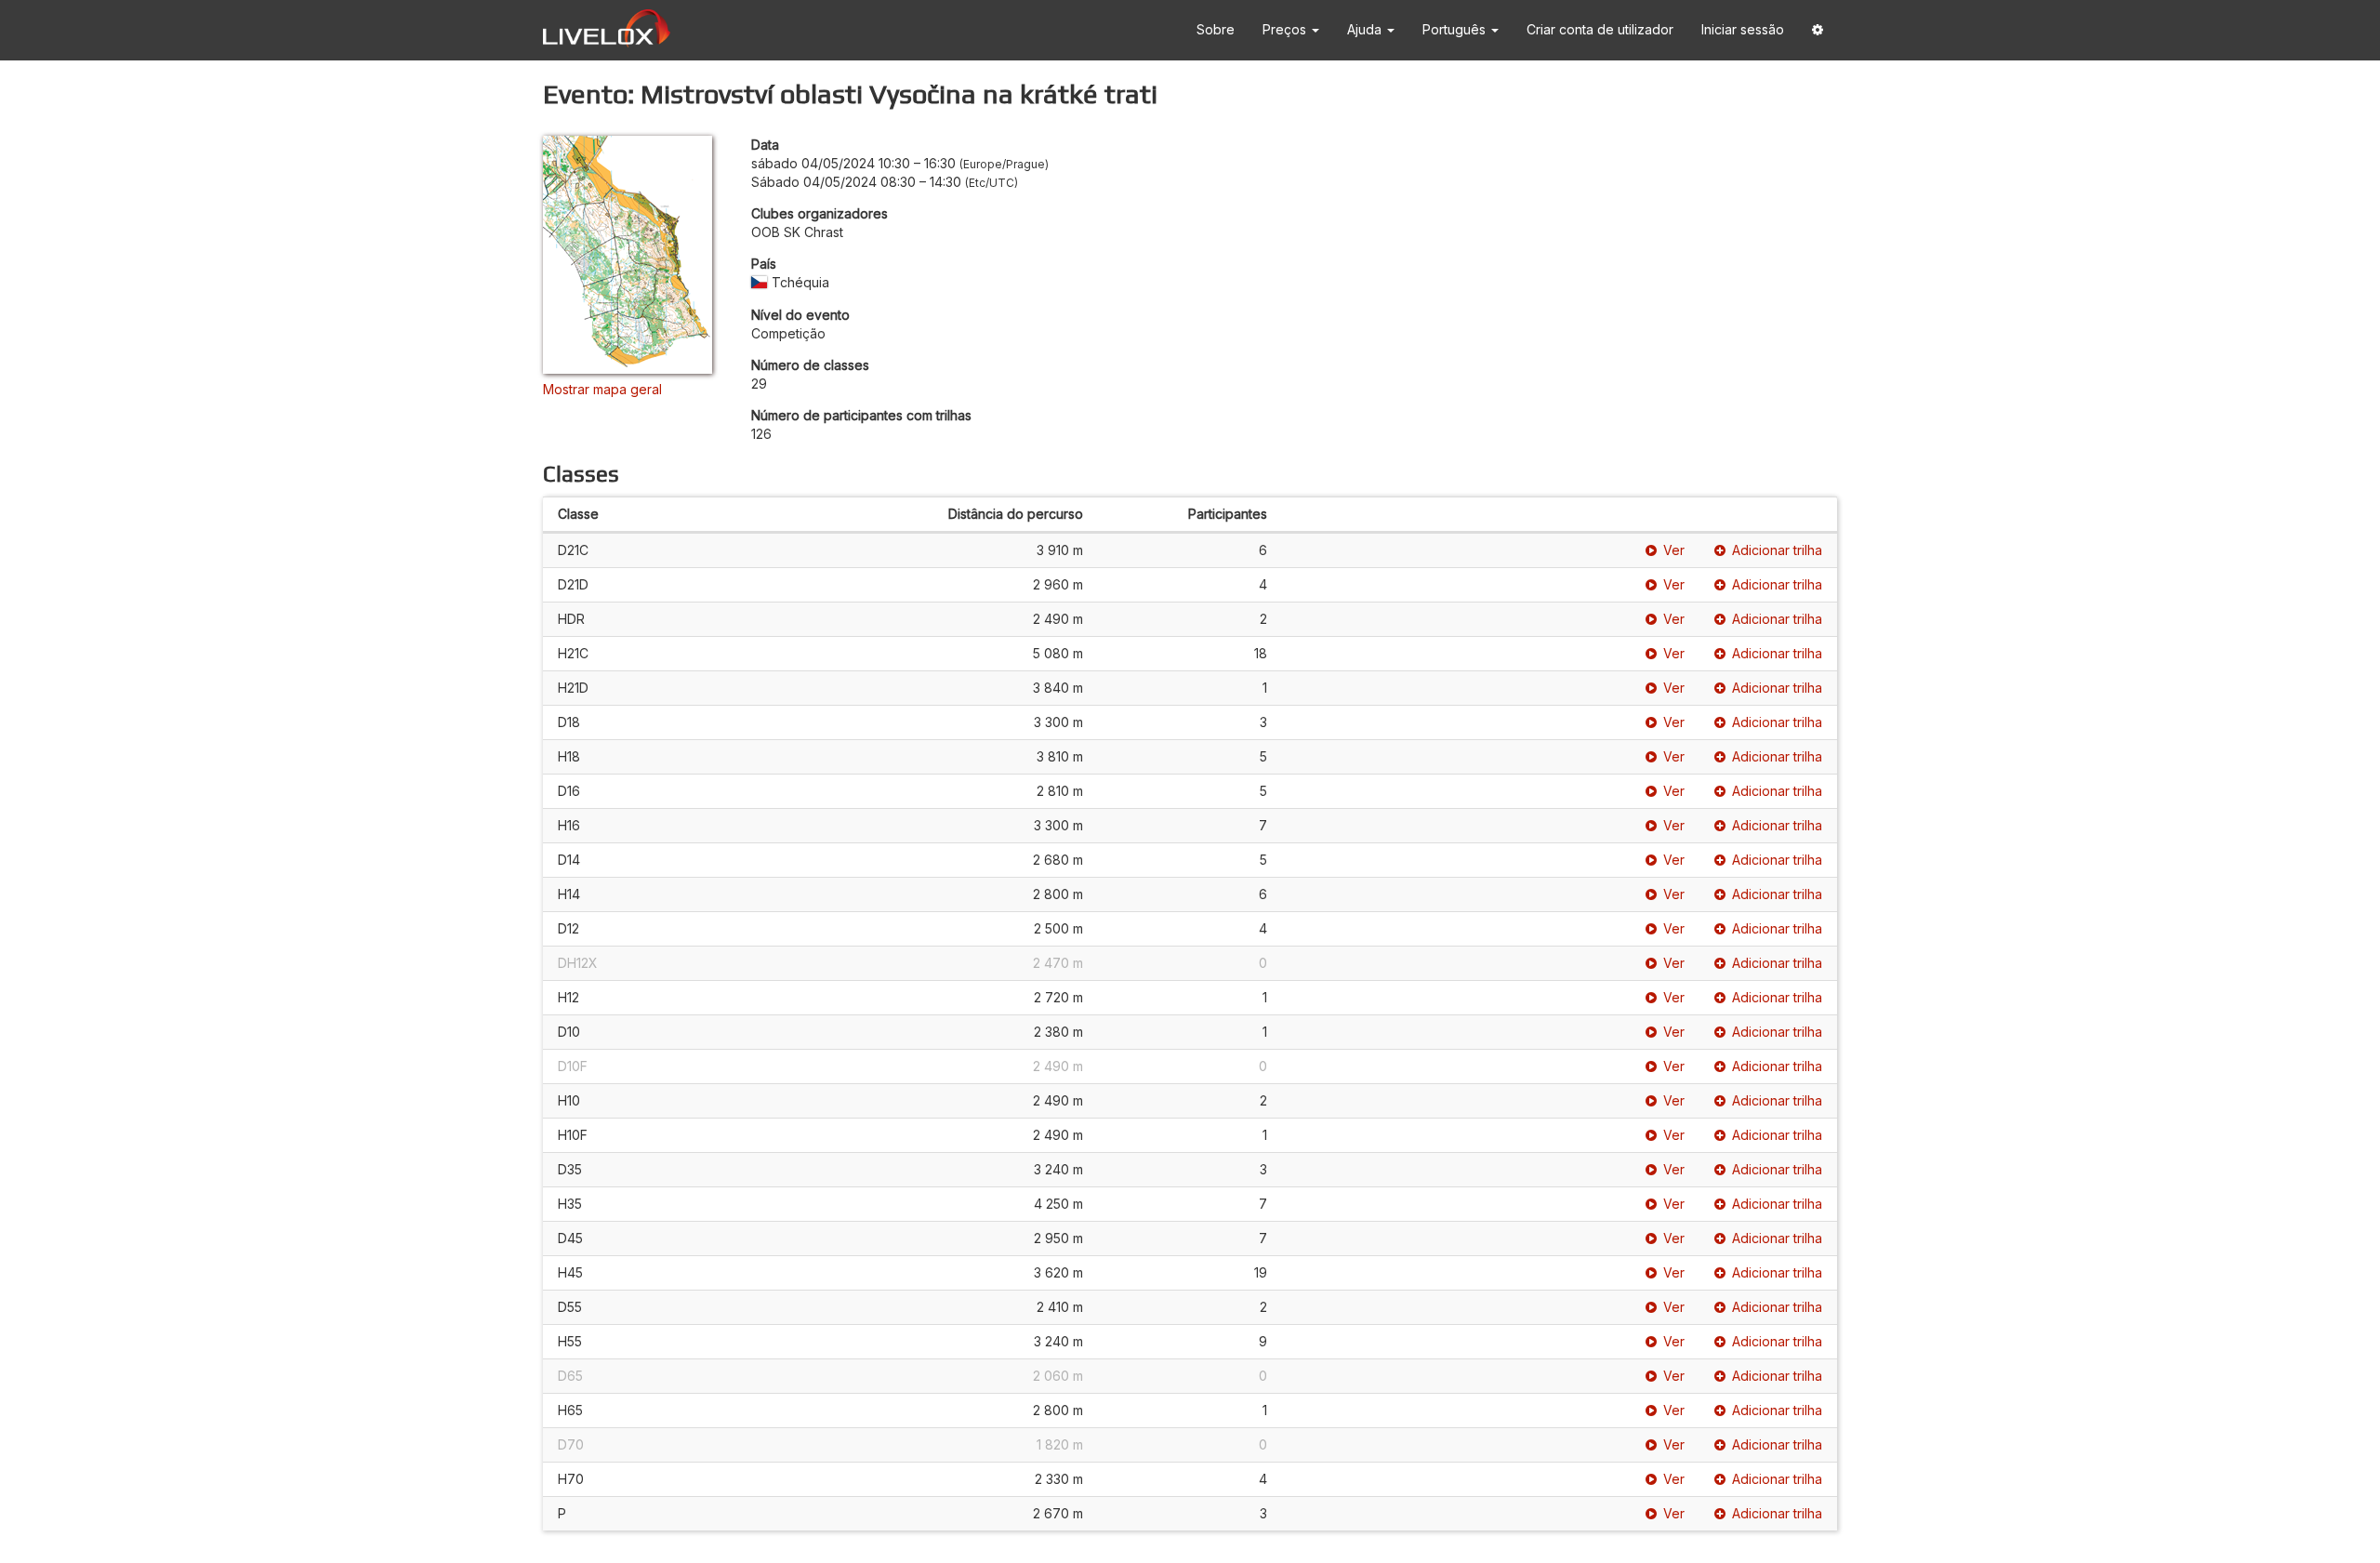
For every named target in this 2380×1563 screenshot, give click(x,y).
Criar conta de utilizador (1600, 29)
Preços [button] (1286, 29)
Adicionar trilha (1777, 550)
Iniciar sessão (1743, 29)
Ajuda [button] (1366, 29)
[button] (1818, 30)
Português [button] (1456, 29)
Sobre (1216, 29)
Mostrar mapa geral (602, 389)
